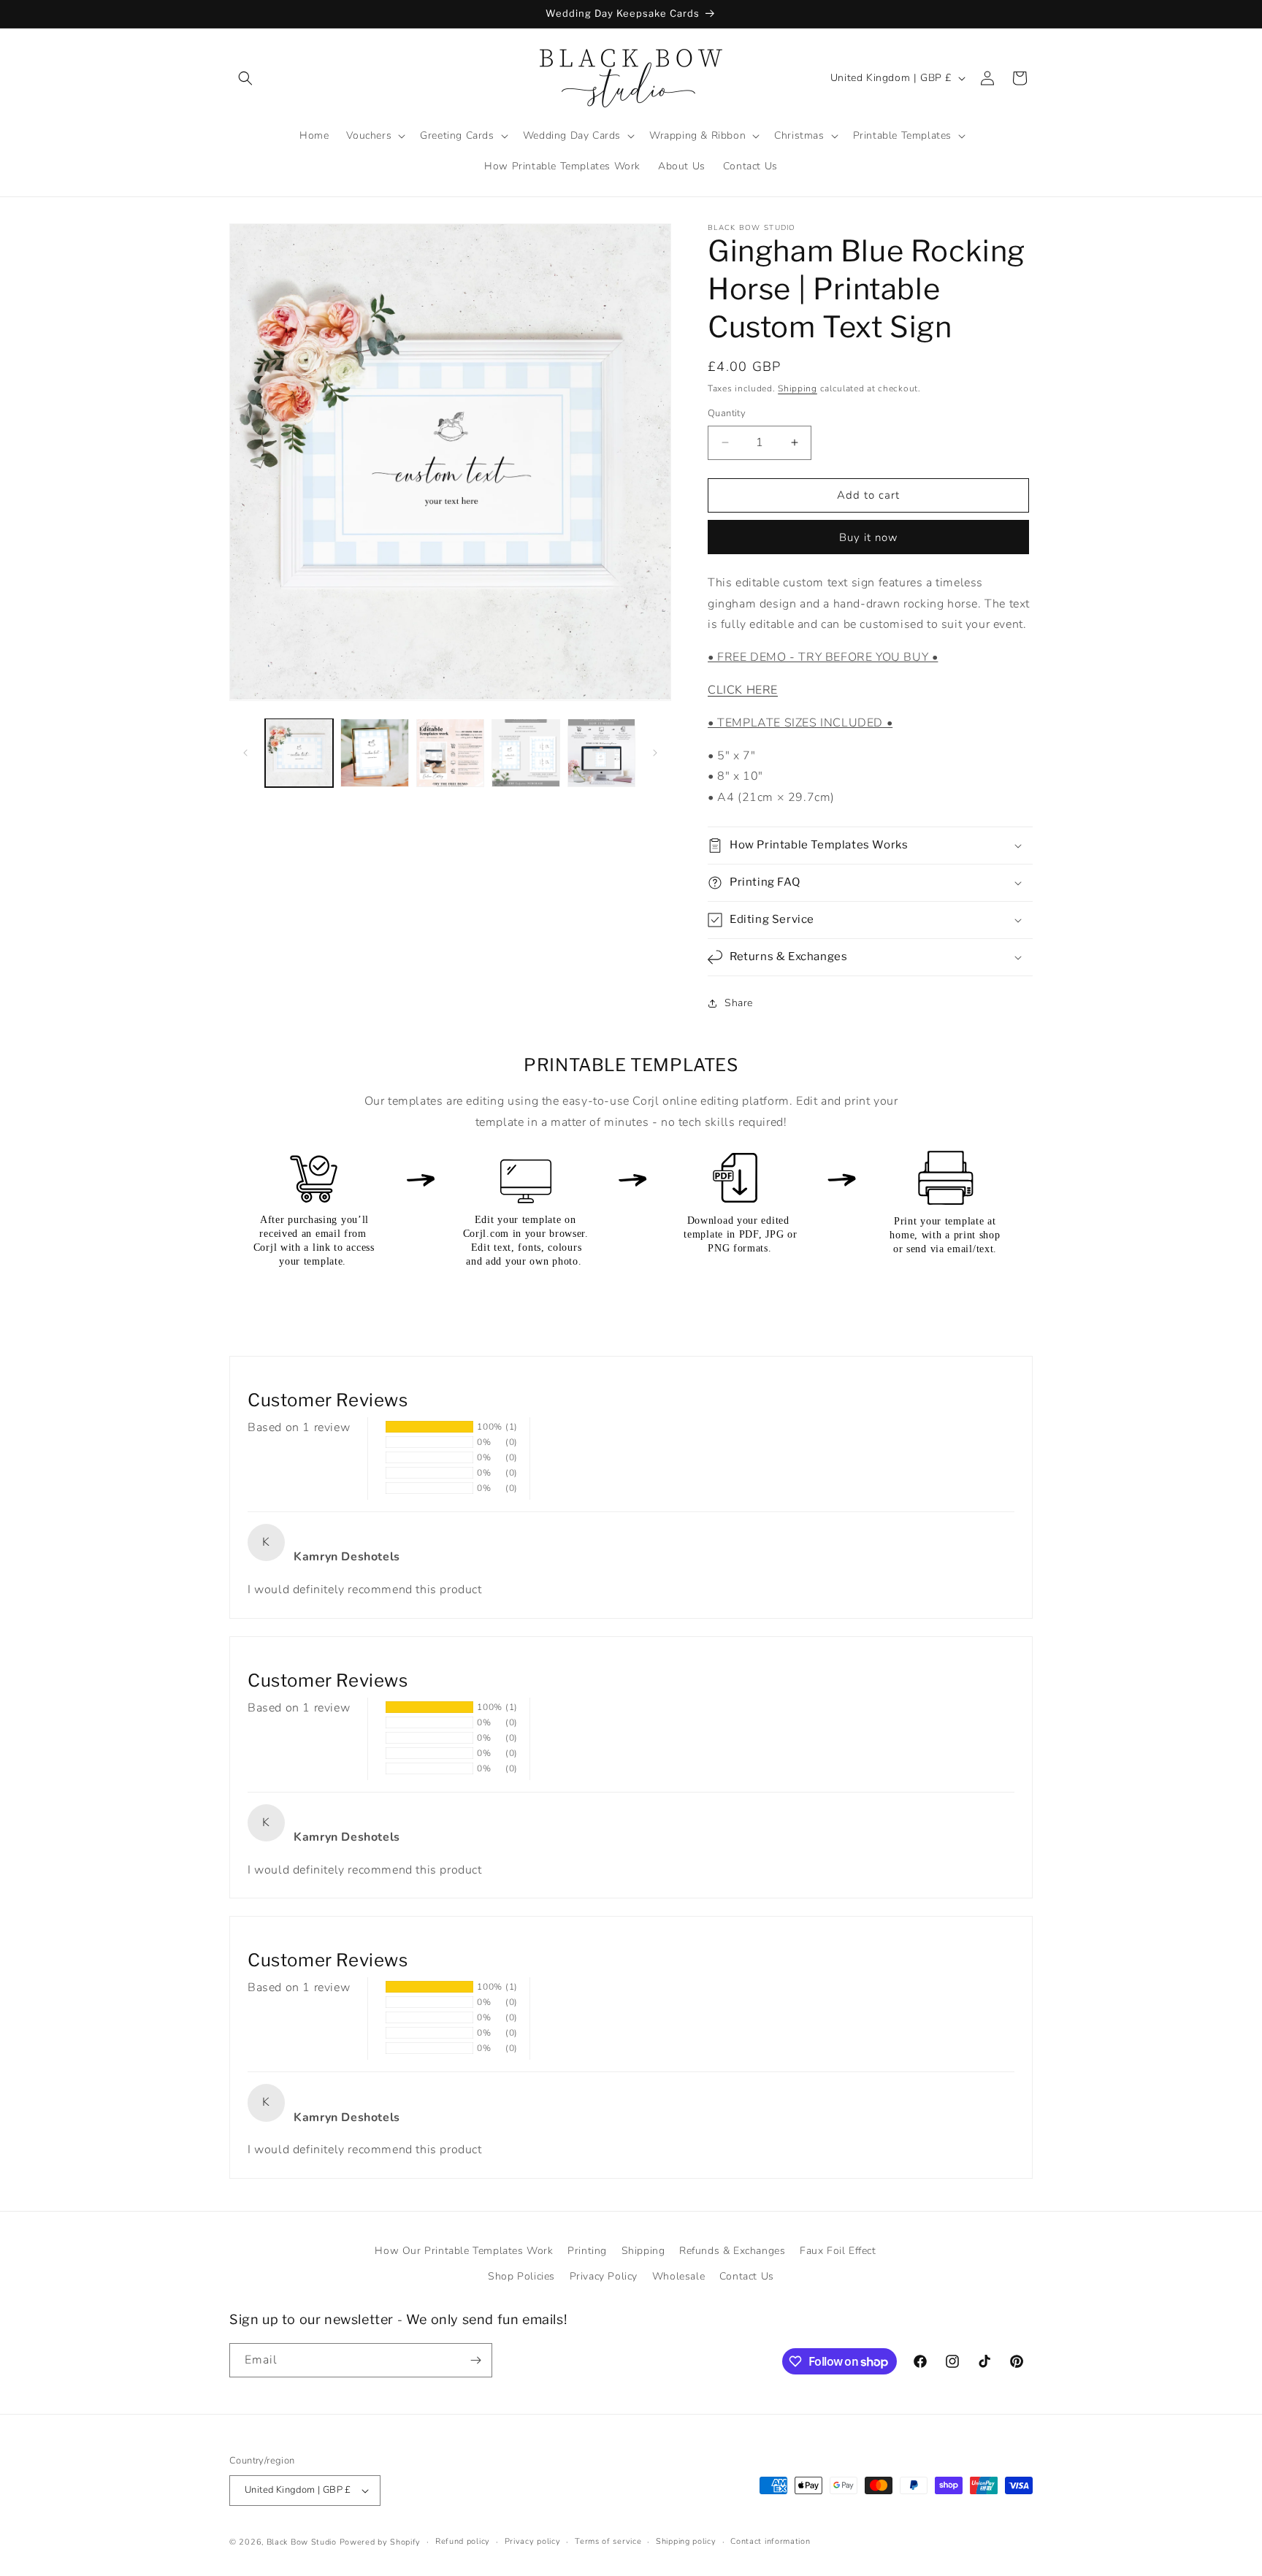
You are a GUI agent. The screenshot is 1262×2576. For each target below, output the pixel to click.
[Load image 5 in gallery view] (601, 752)
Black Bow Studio (302, 2542)
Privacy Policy (604, 2276)
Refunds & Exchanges (732, 2251)
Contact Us (747, 2276)
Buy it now (869, 537)
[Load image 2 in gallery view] (374, 752)
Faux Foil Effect (838, 2251)
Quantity (727, 413)
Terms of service (608, 2541)
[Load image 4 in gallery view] (525, 752)
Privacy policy (533, 2541)
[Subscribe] (475, 2360)
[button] (245, 78)
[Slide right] (655, 753)
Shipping (798, 388)
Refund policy (463, 2541)
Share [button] (739, 1003)
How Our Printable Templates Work (464, 2251)
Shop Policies (521, 2276)
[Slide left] (245, 753)
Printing (587, 2251)
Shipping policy (686, 2541)
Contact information (770, 2541)
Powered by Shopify (380, 2542)
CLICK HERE (743, 690)
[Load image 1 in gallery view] (299, 752)
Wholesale (678, 2276)
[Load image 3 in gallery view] (450, 752)
